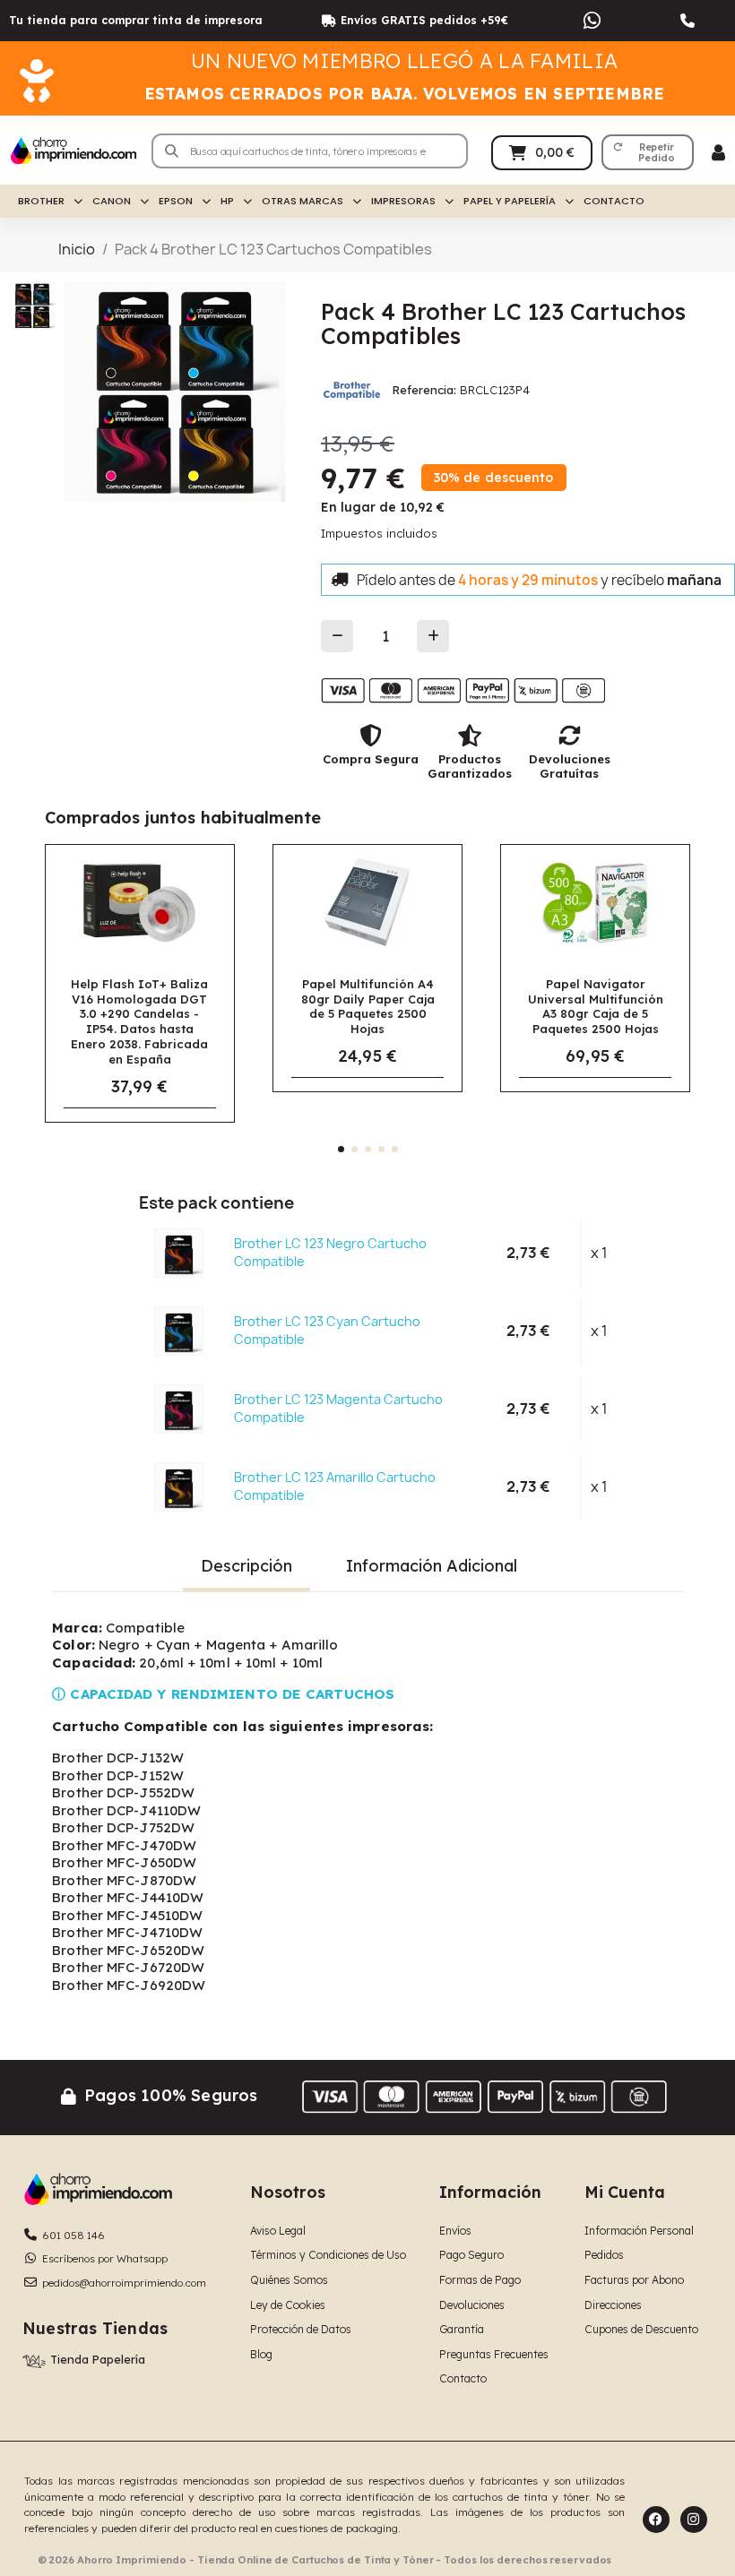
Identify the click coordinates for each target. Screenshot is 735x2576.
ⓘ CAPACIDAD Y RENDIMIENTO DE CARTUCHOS (223, 1694)
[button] (648, 152)
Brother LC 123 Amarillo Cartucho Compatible (335, 1486)
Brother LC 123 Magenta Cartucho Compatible (338, 1408)
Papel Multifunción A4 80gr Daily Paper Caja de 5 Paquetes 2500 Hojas (368, 1007)
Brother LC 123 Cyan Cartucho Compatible (327, 1330)
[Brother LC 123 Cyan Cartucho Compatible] (179, 1331)
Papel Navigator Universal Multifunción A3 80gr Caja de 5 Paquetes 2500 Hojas (596, 1007)
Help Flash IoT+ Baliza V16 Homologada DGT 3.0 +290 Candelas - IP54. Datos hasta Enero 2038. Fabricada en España (139, 1022)
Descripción (246, 1566)
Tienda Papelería (98, 2359)
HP (227, 201)
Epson (176, 201)
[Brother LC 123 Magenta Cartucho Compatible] (179, 1409)
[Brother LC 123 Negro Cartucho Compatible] (179, 1253)
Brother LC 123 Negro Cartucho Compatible (330, 1252)
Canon (112, 201)
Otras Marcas (303, 201)
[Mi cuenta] (718, 153)
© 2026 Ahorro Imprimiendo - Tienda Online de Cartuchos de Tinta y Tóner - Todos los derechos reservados (325, 2560)
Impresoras (403, 201)
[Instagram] (694, 2520)
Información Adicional (432, 1566)
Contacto (614, 201)
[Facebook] (656, 2520)
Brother (41, 201)
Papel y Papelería (510, 201)
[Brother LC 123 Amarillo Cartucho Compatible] (179, 1486)
